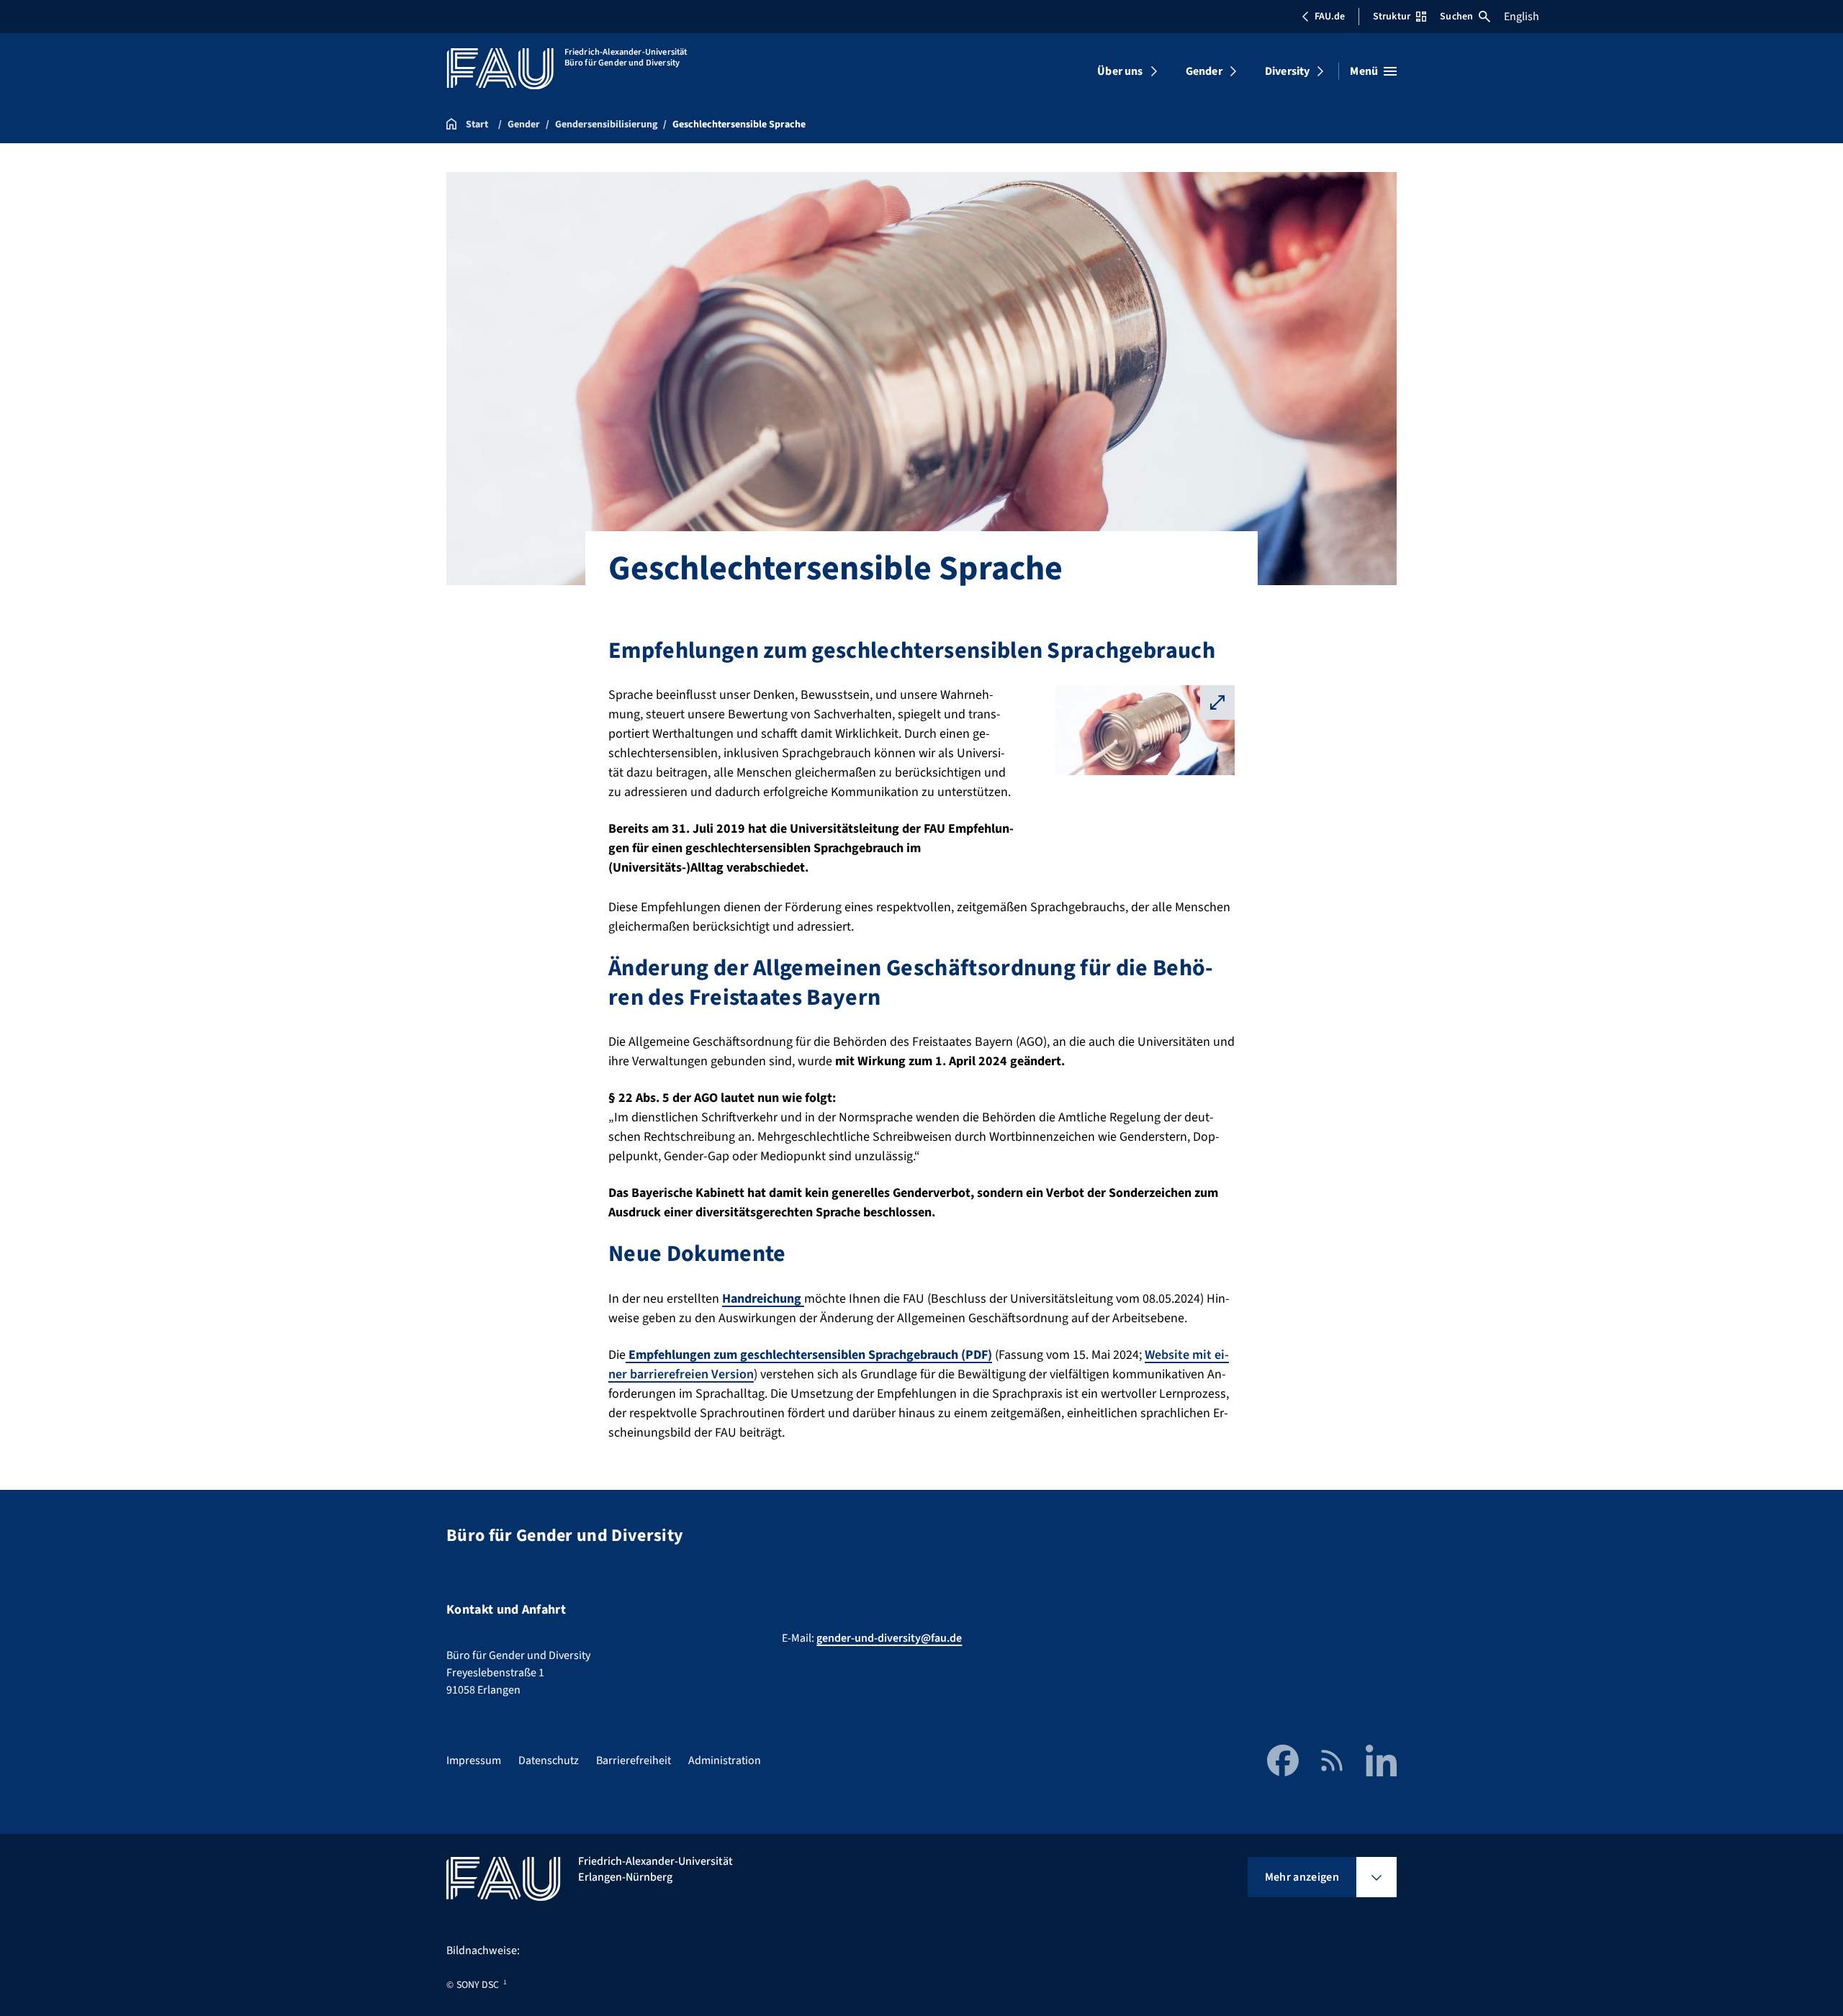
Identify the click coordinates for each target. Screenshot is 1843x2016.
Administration (725, 1760)
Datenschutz (549, 1760)
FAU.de (1330, 17)
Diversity (1287, 71)
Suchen (1456, 17)
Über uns (1120, 71)
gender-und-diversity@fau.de (889, 1638)
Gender (1204, 71)
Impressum (474, 1760)
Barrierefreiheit (634, 1760)
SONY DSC (478, 1985)
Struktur (1392, 17)
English (1522, 17)
